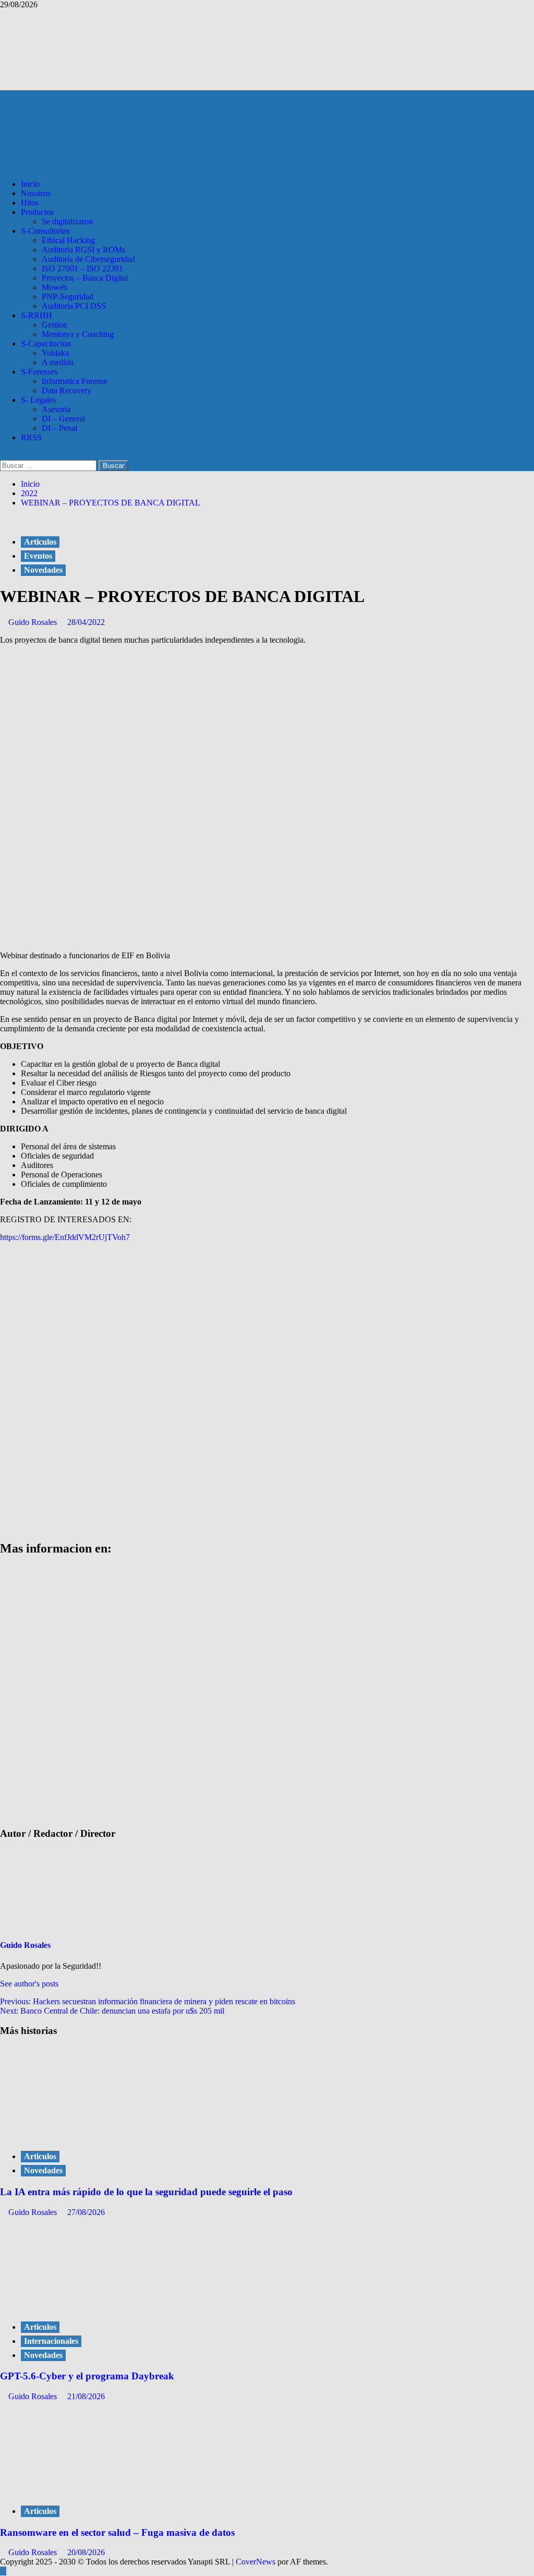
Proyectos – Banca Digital (85, 278)
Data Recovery (66, 390)
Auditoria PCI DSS (74, 306)
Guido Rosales (34, 622)
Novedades (43, 570)
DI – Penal (59, 428)
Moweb (54, 287)
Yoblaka (55, 353)
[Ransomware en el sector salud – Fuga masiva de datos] (78, 2490)
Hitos (30, 203)
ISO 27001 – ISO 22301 (82, 268)
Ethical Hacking (68, 240)
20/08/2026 (86, 2552)
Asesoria (56, 409)
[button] (3, 455)
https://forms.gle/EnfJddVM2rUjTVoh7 (65, 1237)
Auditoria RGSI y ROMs (83, 250)
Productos (37, 212)
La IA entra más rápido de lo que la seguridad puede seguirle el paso (146, 2192)
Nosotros (36, 193)
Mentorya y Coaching (78, 334)
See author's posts (29, 1984)
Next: (112, 2011)
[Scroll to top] (3, 2571)
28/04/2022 (86, 622)
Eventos (38, 556)
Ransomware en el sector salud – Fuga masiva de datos (117, 2532)
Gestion (54, 325)
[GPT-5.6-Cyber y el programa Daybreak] (78, 2306)
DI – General (63, 419)
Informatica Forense (75, 381)
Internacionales (51, 2341)
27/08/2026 (86, 2212)
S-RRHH (37, 315)
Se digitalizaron (67, 221)
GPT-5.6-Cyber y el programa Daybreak (87, 2376)
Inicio (30, 184)
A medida (58, 362)
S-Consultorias (45, 231)
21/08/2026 (86, 2396)
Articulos (40, 542)
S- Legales (38, 400)
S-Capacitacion (46, 344)
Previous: (148, 2001)
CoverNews (256, 2562)
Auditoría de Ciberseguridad (88, 259)
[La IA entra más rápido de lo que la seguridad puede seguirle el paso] (78, 2135)
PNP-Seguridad (68, 297)
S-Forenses (39, 372)
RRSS (31, 437)
